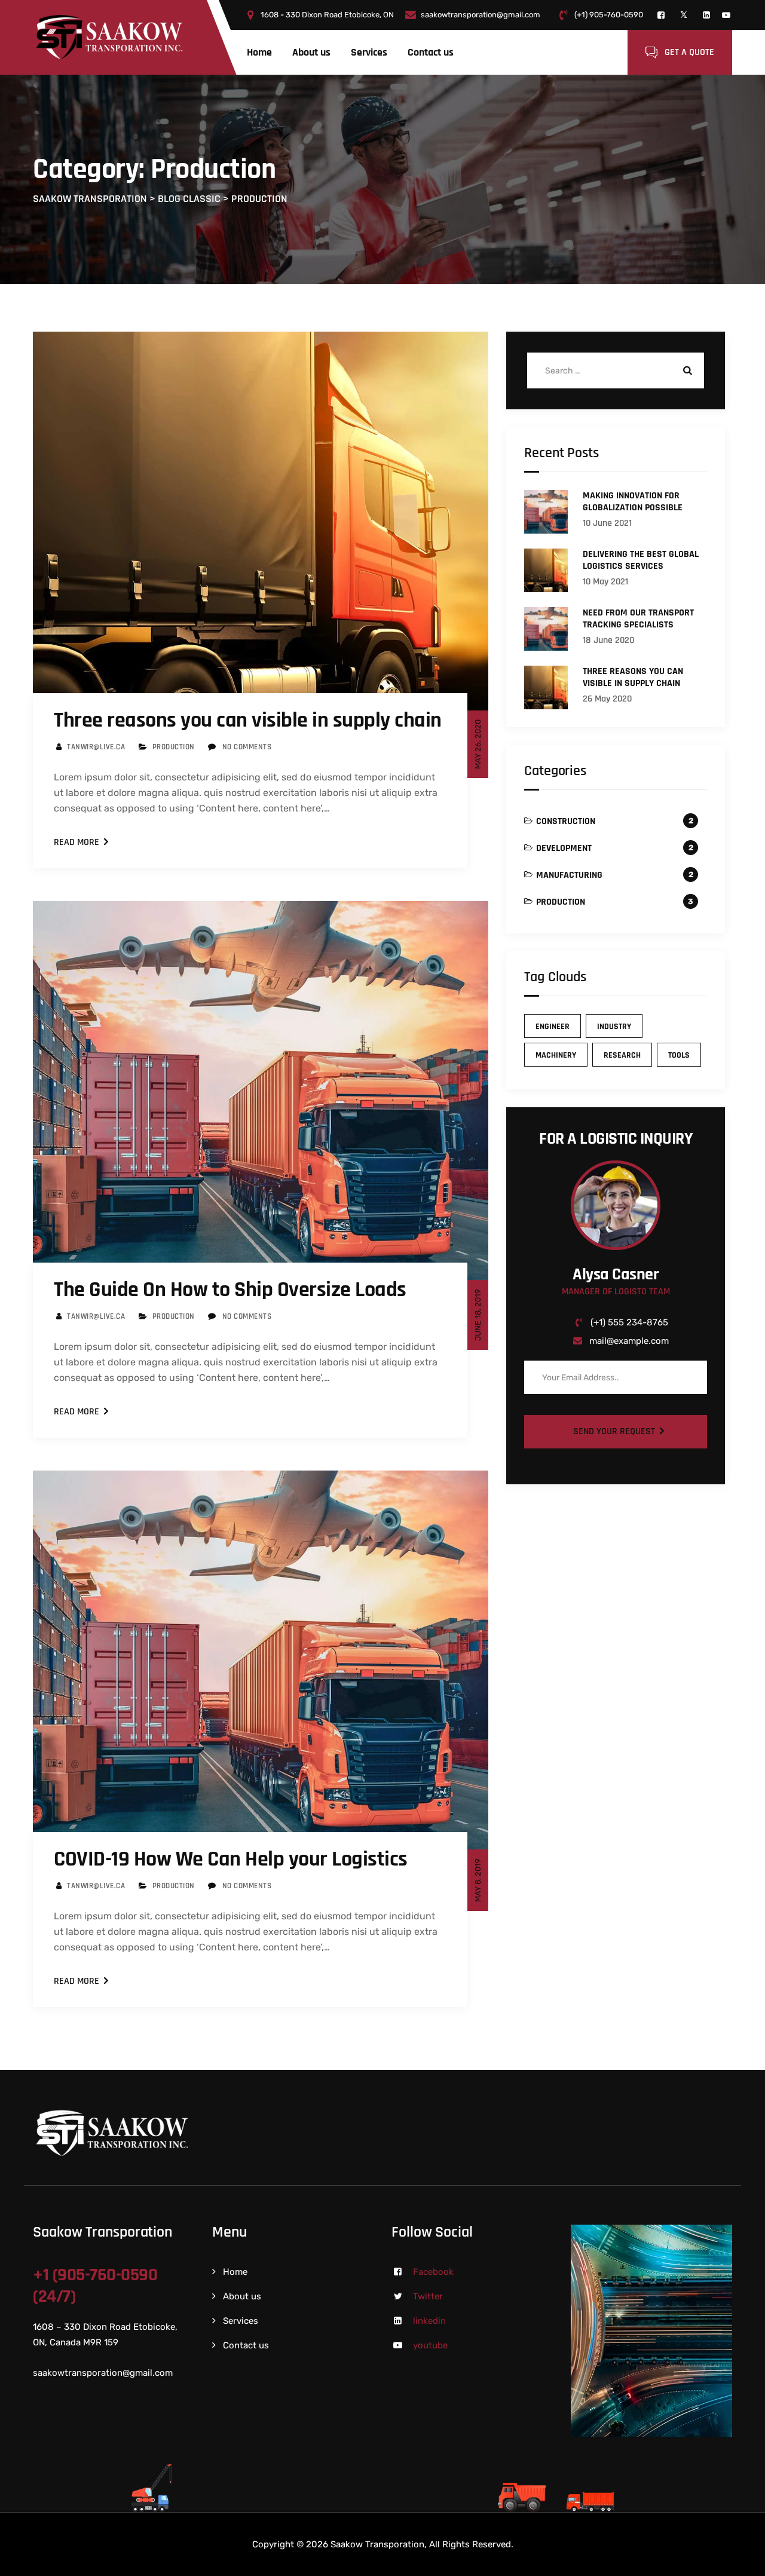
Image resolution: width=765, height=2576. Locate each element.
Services (369, 52)
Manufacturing (569, 875)
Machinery (556, 1055)
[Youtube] (726, 15)
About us (311, 52)
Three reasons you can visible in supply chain (248, 720)
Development (564, 848)
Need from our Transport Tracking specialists (638, 619)
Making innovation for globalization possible (633, 502)
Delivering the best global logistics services (641, 560)
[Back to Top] (740, 2557)
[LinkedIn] (706, 15)
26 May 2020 (607, 699)
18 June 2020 (608, 640)
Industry (614, 1027)
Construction (566, 821)
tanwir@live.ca (96, 747)
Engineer (553, 1027)
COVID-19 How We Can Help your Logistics (231, 1859)
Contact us (431, 52)
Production (174, 747)
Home (259, 52)
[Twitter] (684, 15)
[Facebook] (661, 15)
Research (622, 1055)
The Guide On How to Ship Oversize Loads (230, 1290)
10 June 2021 (607, 523)
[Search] (686, 370)
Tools (679, 1055)
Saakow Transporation (377, 2544)
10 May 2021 (605, 582)
